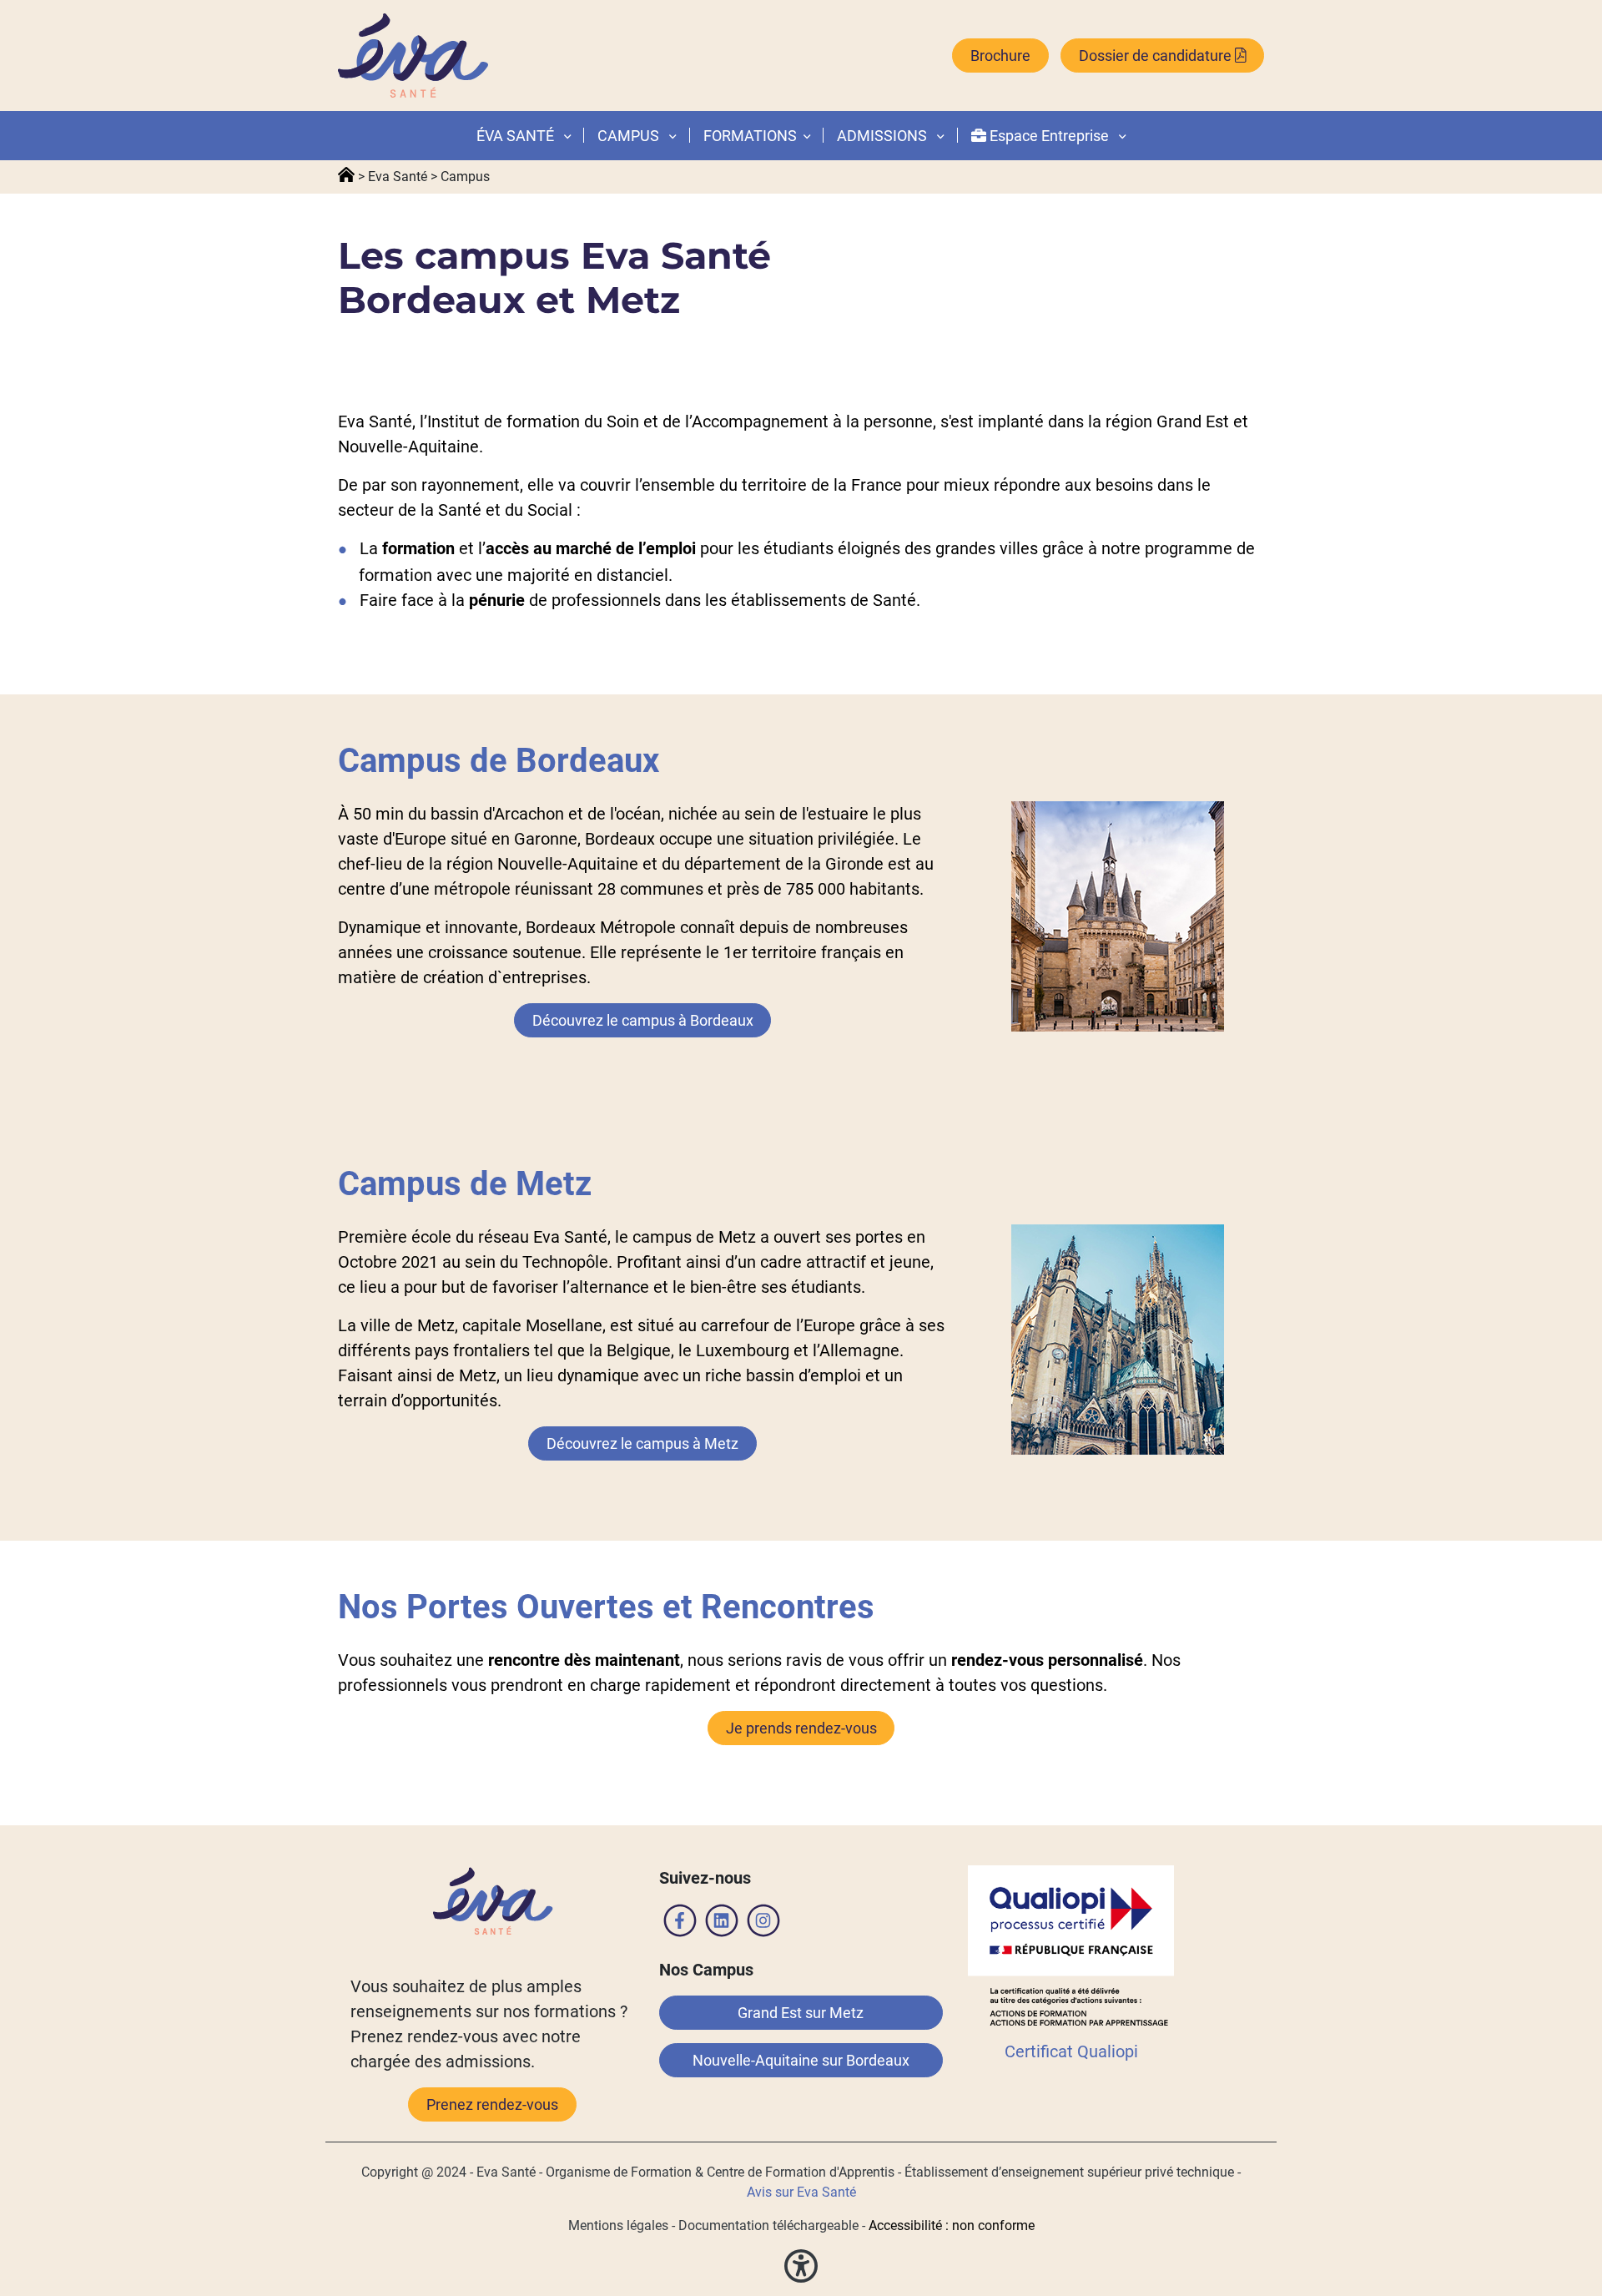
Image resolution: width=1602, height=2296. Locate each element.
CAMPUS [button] (630, 136)
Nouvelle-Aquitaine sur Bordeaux (801, 2060)
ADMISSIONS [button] (884, 136)
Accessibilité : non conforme (952, 2225)
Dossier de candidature (1157, 56)
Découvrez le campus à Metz (642, 1443)
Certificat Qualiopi (1071, 2051)
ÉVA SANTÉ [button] (517, 136)
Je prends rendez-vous (801, 1728)
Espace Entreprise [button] (1049, 136)
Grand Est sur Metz (801, 2013)
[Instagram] (763, 1924)
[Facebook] (680, 1924)
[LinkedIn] (722, 1924)
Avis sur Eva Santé (801, 2192)
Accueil (346, 175)
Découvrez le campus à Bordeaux (643, 1020)
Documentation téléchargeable (768, 2225)
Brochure (1000, 56)
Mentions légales (618, 2225)
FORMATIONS (750, 136)
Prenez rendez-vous (492, 2104)
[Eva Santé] (413, 56)
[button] (804, 136)
